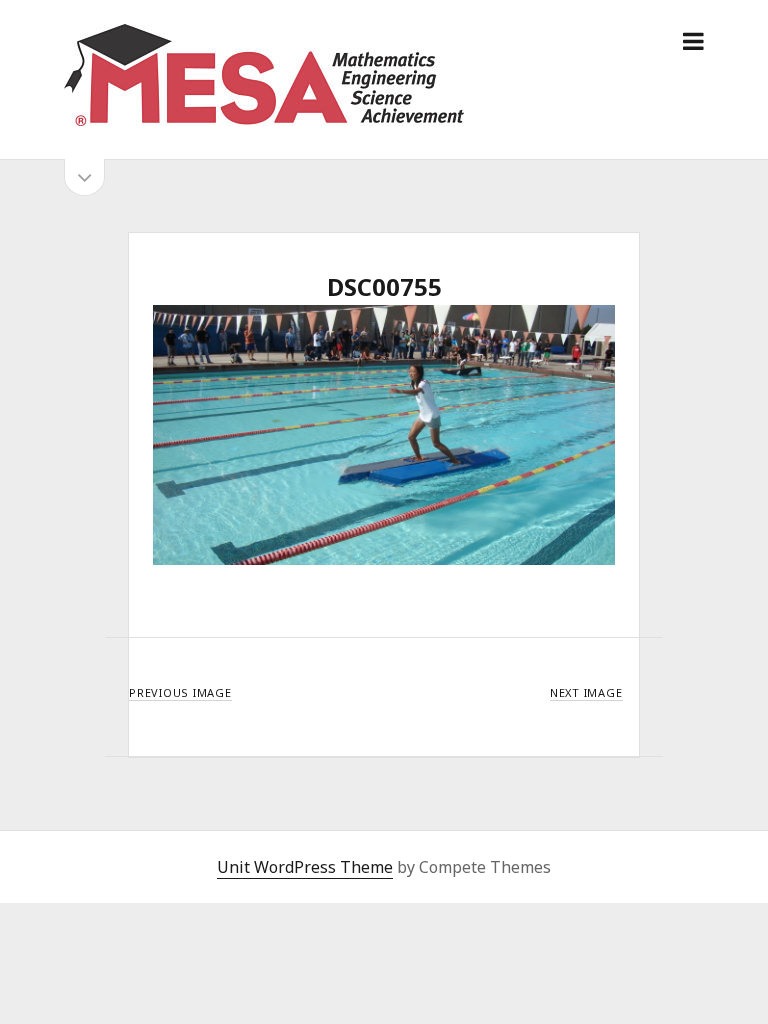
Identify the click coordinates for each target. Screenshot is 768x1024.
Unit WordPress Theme (305, 867)
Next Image (586, 692)
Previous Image (180, 692)
